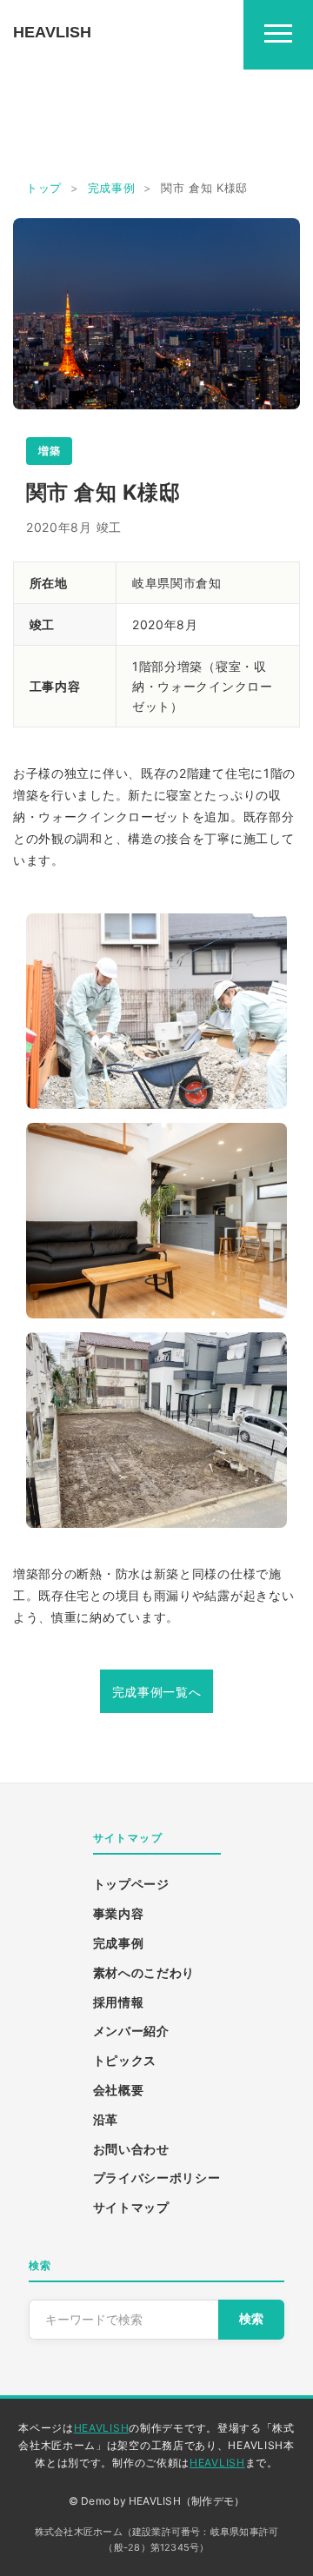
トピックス (125, 2060)
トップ (44, 188)
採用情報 (119, 2002)
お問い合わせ (131, 2149)
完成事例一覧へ (157, 1692)
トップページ (131, 1884)
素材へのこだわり (144, 1972)
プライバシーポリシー (157, 2178)
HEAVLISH (102, 2428)
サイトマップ (131, 2207)
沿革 (106, 2119)
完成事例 (112, 188)
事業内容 (119, 1913)
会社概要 (119, 2090)
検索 (251, 2319)
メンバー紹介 (131, 2031)
